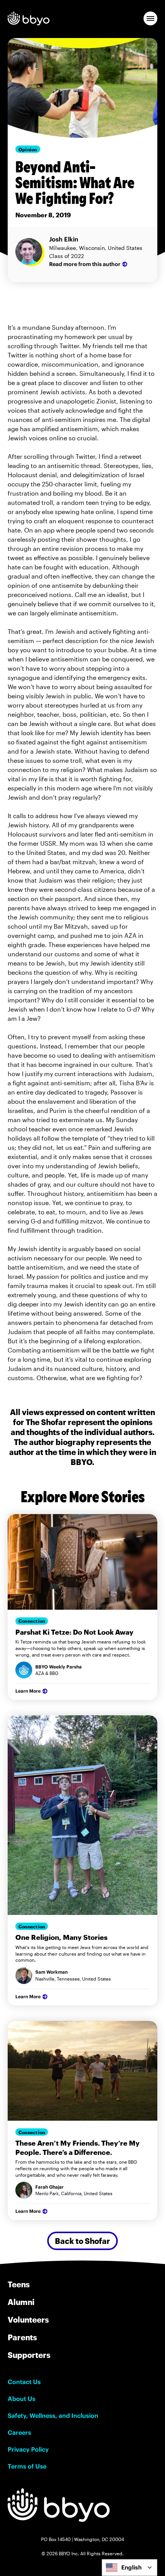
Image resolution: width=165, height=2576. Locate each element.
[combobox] (130, 2568)
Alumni (21, 2302)
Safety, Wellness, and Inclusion (53, 2416)
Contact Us (24, 2382)
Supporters (29, 2355)
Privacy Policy (28, 2449)
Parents (22, 2337)
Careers (19, 2432)
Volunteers (28, 2320)
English (131, 2567)
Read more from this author (85, 264)
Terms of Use (27, 2466)
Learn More (28, 1691)
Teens (19, 2284)
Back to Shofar (82, 2241)
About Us (21, 2399)
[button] (150, 18)
